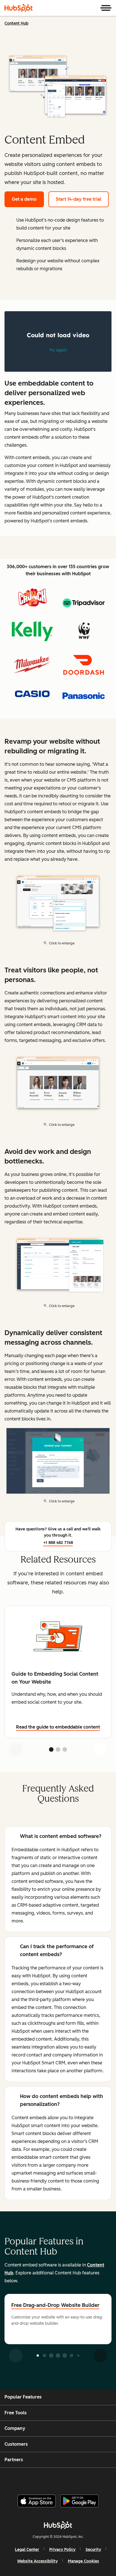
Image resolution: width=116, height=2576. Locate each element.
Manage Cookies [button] (83, 2561)
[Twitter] (63, 2479)
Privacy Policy (62, 2550)
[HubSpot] (19, 8)
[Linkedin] (77, 2479)
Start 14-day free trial (79, 199)
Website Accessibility (37, 2561)
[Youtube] (48, 2479)
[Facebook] (20, 2479)
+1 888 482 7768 (58, 1543)
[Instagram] (34, 2479)
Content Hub (16, 23)
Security (93, 2550)
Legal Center (27, 2550)
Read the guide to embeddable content (58, 1727)
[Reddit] (91, 2479)
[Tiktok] (105, 2479)
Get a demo (24, 199)
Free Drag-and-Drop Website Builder (55, 2305)
